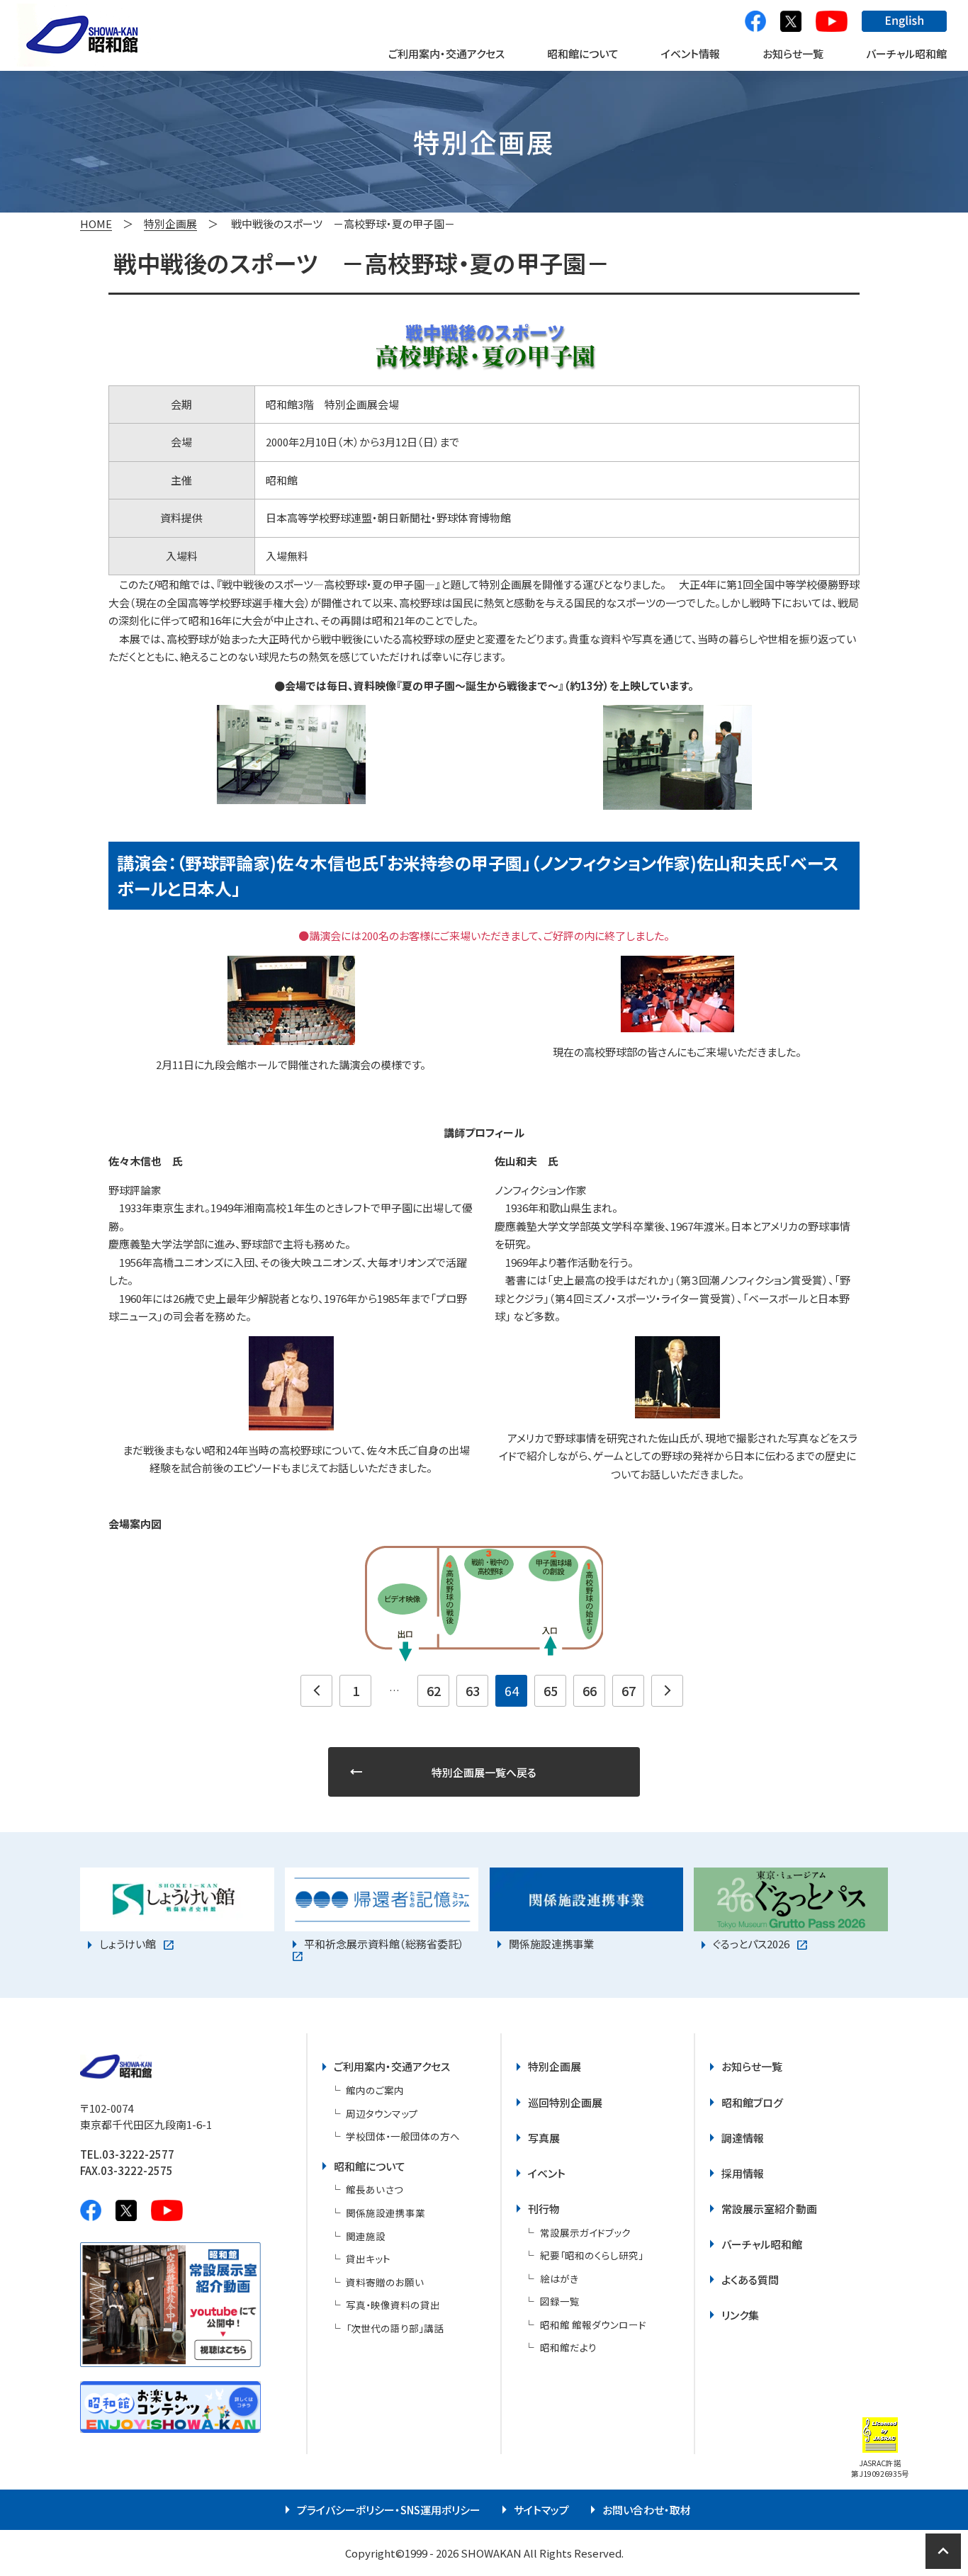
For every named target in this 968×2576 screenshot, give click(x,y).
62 (434, 1690)
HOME (96, 224)
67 (629, 1690)
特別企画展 (170, 224)
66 (590, 1690)
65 (551, 1690)
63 (473, 1690)
